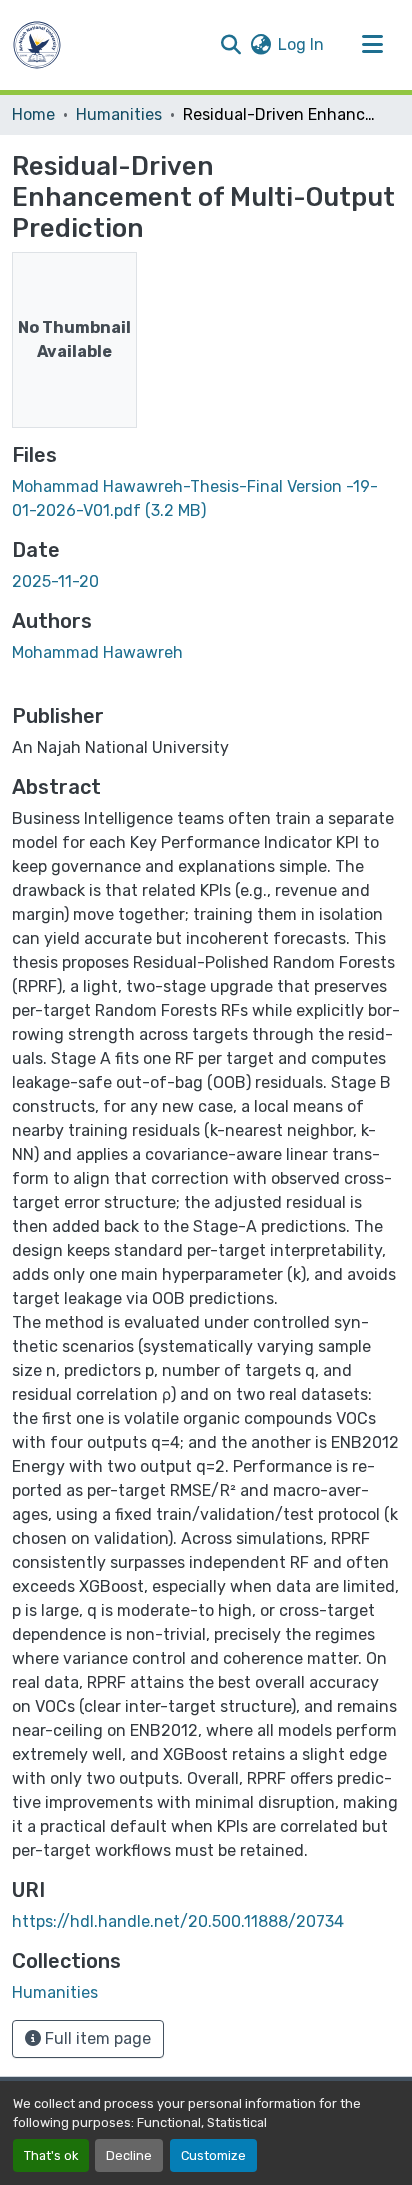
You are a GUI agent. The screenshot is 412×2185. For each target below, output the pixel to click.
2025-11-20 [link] (55, 581)
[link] (206, 499)
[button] (37, 45)
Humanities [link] (119, 114)
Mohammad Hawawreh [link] (97, 652)
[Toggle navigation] (372, 45)
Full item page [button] (96, 2038)
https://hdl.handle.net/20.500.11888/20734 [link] (178, 1921)
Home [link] (33, 114)
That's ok (51, 2155)
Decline (129, 2155)
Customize (213, 2155)
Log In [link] (301, 44)
